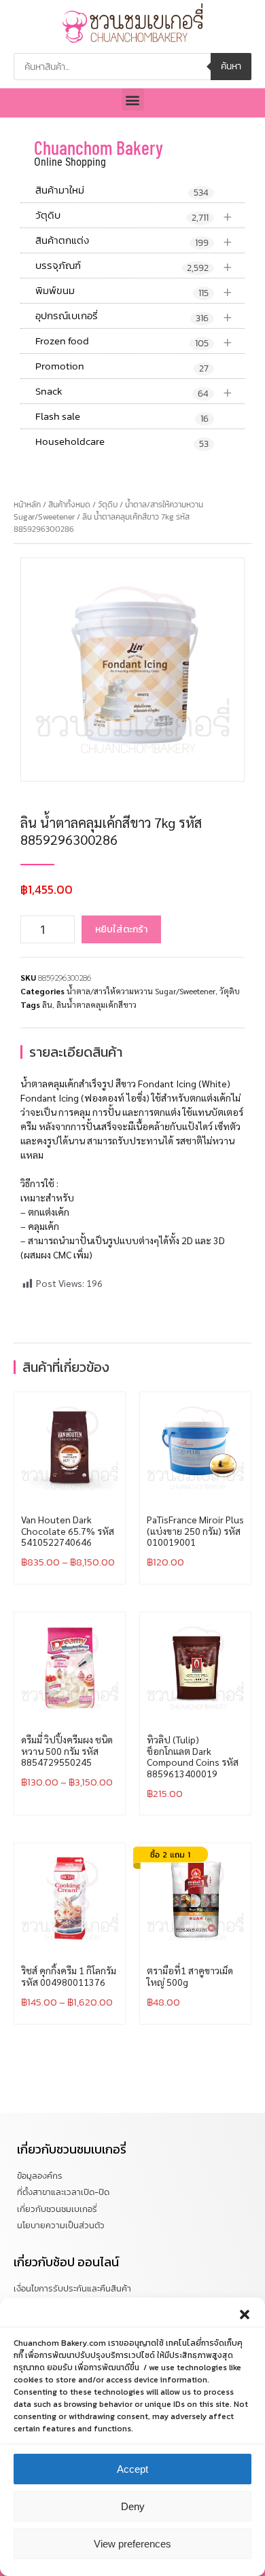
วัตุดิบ (134, 216)
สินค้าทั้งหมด (69, 505)
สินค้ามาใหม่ (122, 191)
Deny (133, 2506)
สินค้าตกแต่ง (134, 241)
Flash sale (122, 417)
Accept (132, 2469)
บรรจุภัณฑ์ (134, 266)
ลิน (47, 1004)
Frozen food (134, 341)
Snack (134, 392)
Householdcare (122, 442)
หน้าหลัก (27, 505)
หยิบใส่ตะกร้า (121, 929)
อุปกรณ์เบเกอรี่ (134, 316)
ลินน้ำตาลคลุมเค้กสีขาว (96, 1004)
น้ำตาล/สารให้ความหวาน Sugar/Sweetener (141, 991)
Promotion (122, 367)
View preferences (132, 2544)
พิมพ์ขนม (134, 291)
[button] (245, 2315)
